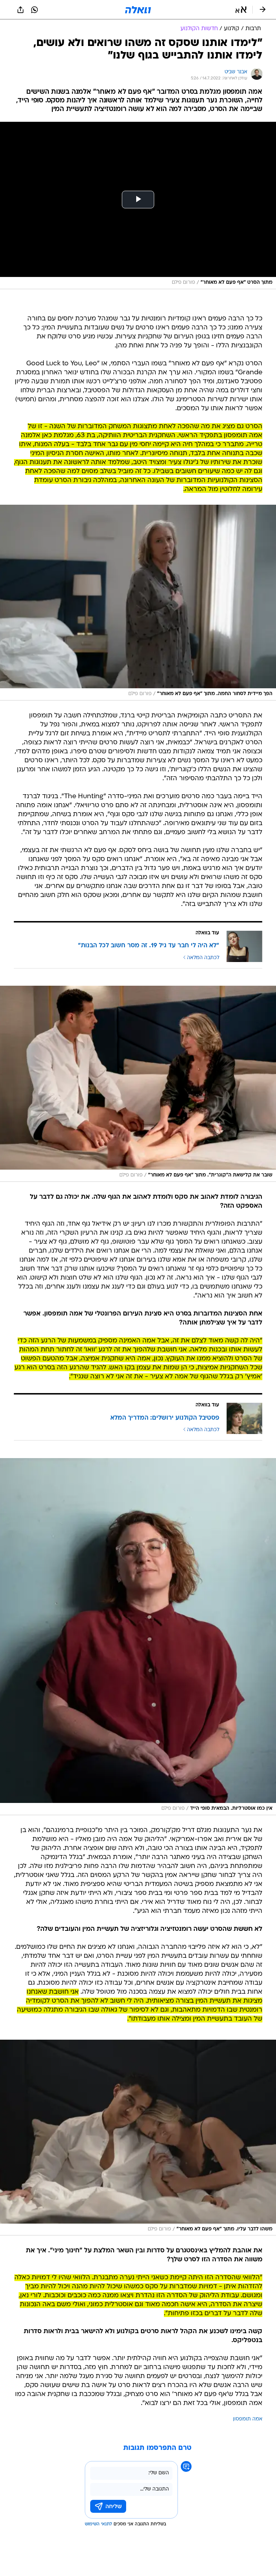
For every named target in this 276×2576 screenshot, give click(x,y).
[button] (241, 10)
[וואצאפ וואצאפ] (34, 10)
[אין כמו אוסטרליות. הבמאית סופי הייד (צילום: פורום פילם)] (138, 1637)
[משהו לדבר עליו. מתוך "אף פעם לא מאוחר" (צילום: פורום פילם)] (138, 2138)
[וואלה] (138, 10)
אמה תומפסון (248, 2419)
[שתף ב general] (20, 10)
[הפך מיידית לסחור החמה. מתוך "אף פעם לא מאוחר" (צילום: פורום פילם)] (138, 603)
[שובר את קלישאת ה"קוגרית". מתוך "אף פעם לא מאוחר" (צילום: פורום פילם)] (138, 1084)
